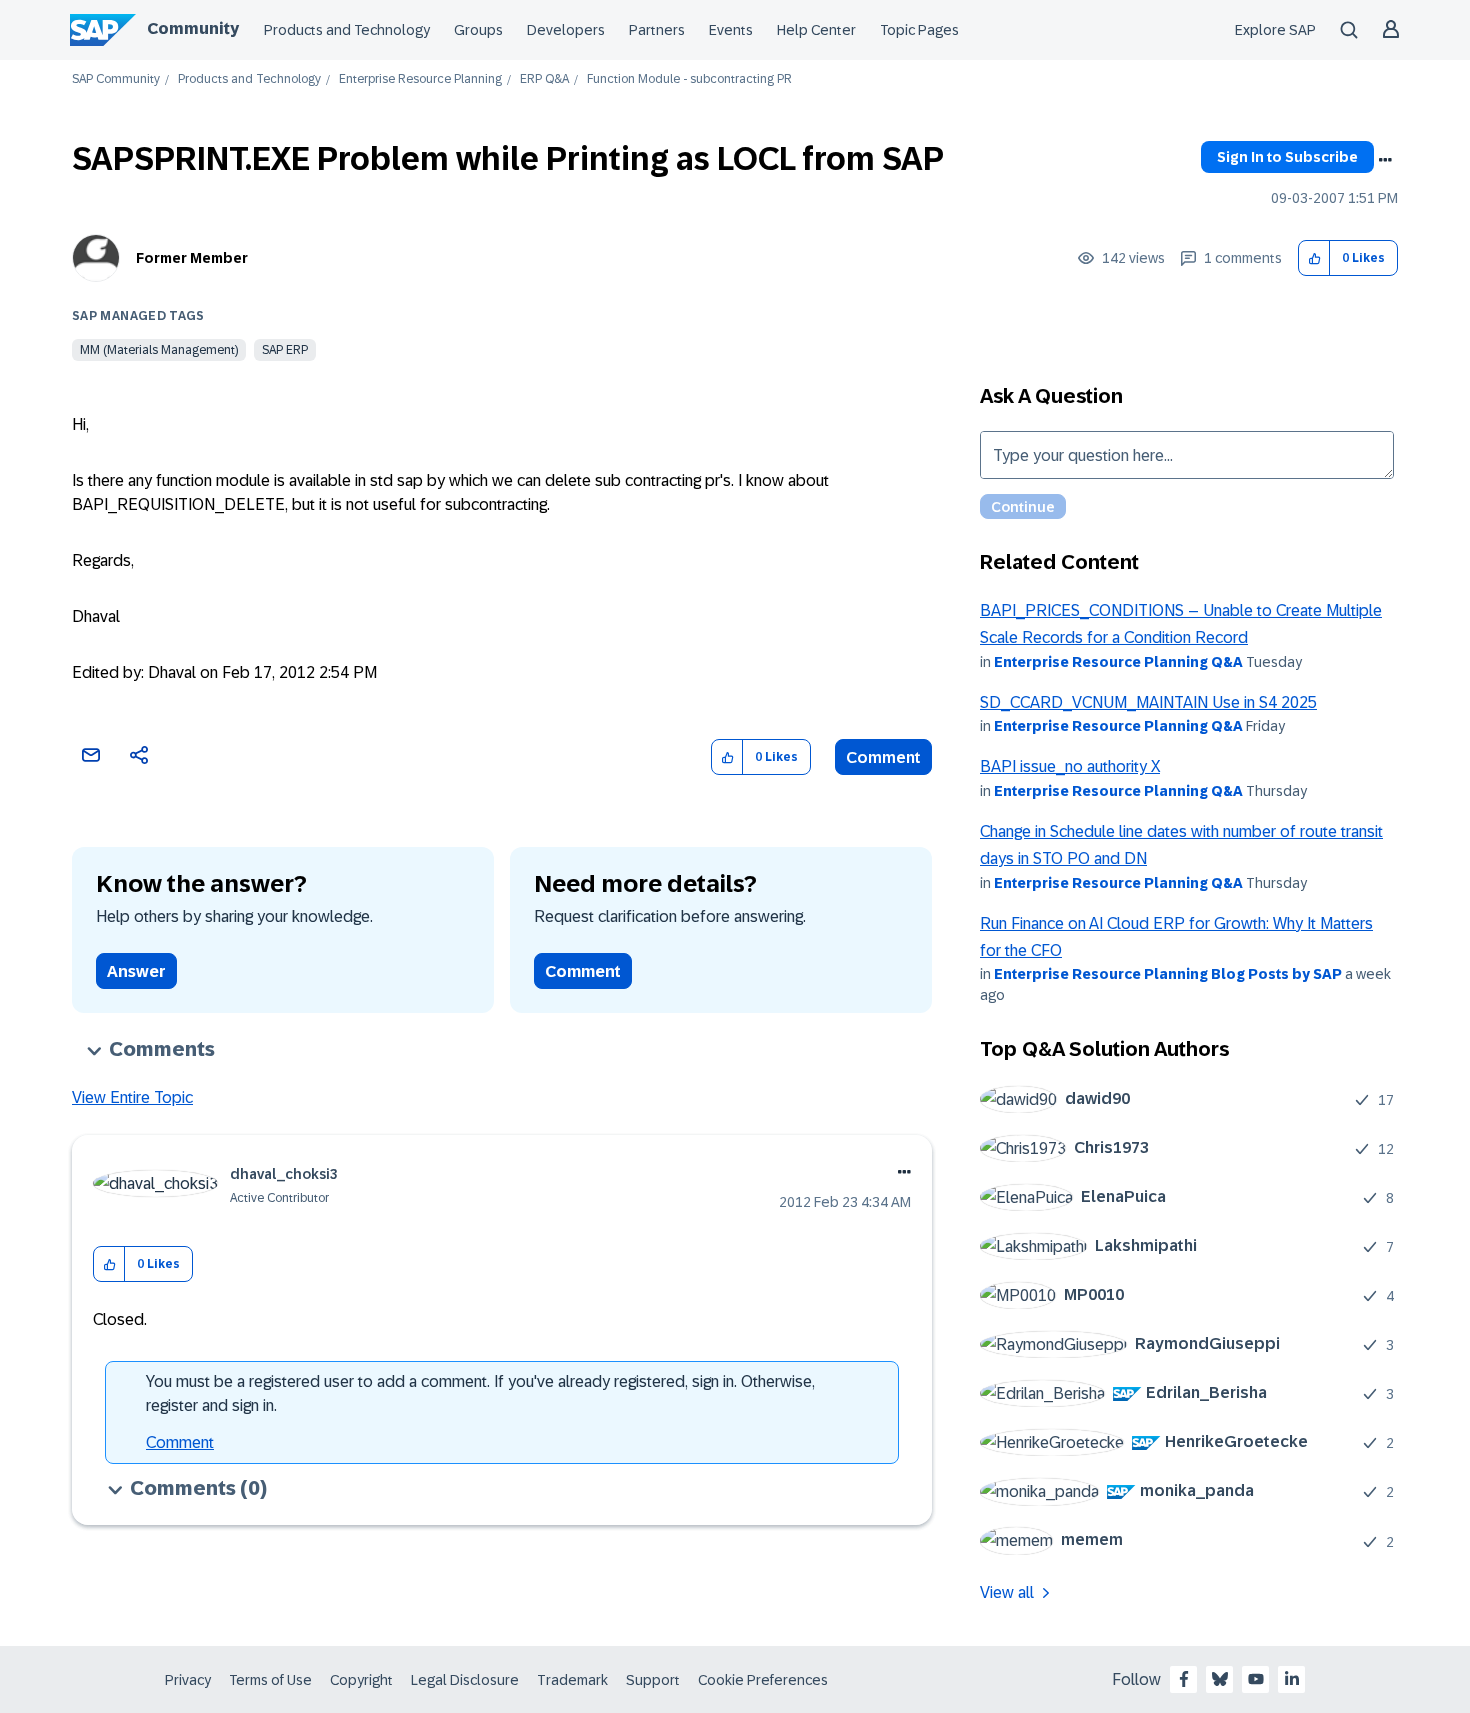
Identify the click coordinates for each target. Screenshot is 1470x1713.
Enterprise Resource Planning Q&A (1118, 662)
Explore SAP (1275, 30)
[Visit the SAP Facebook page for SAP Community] (1184, 1679)
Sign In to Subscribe (1287, 157)
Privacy (188, 1680)
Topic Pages (919, 30)
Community (193, 28)
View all (1007, 1592)
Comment (883, 757)
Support (653, 1680)
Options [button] (1385, 160)
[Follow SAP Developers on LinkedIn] (1292, 1679)
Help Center (816, 30)
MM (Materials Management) (159, 350)
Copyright (361, 1680)
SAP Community (116, 79)
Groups (478, 30)
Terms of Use (270, 1680)
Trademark (572, 1680)
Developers (566, 30)
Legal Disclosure (465, 1680)
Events (731, 30)
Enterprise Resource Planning (420, 79)
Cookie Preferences (763, 1680)
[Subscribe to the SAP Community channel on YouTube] (1256, 1679)
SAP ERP (285, 350)
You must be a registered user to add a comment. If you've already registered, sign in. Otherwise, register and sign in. (480, 1393)
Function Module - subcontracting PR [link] (689, 79)
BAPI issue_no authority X (1070, 766)
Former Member (192, 258)
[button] (1314, 258)
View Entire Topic (132, 1097)
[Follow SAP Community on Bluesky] (1220, 1679)
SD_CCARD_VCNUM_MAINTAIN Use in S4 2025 (1148, 702)
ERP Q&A (544, 79)
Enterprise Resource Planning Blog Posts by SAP (1168, 974)
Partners (657, 30)
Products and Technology (347, 30)
